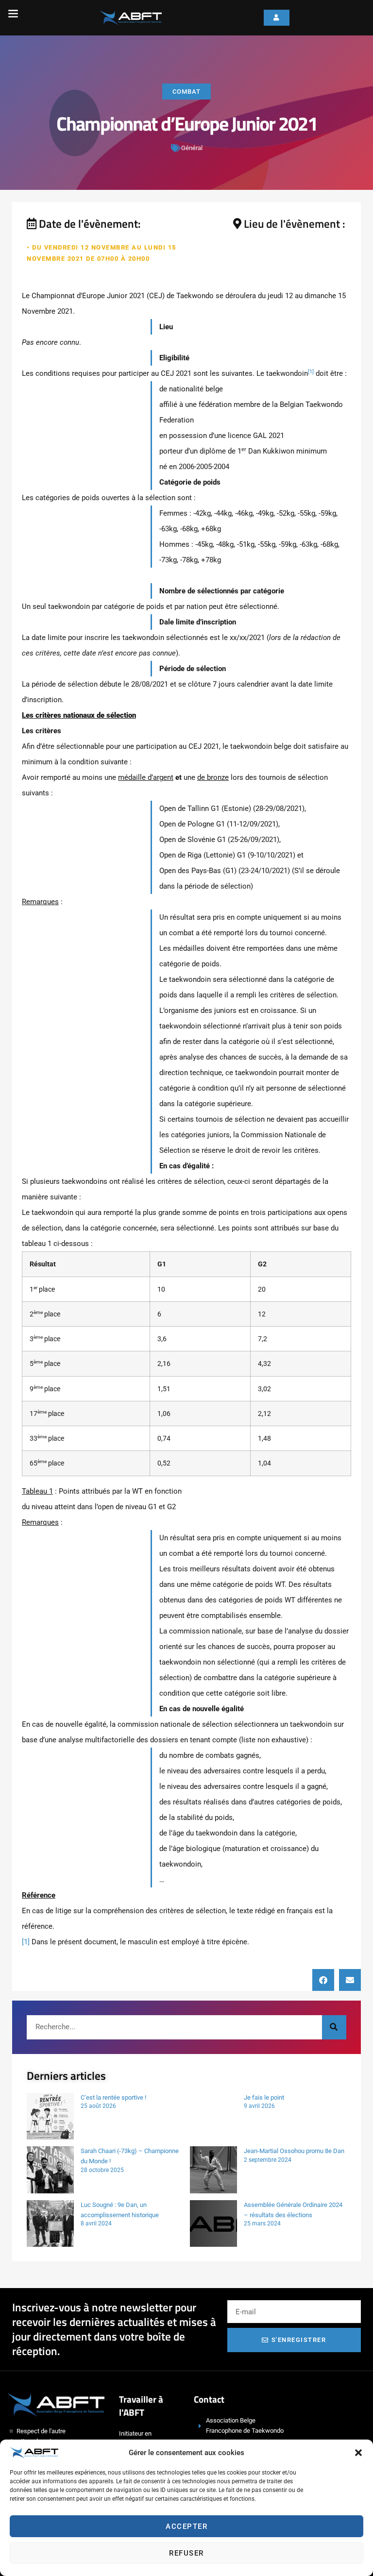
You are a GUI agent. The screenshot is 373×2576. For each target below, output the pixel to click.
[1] (26, 1942)
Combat (186, 92)
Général (192, 148)
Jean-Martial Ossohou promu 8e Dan (294, 2151)
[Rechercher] (334, 2027)
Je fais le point (264, 2097)
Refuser (186, 2553)
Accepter (186, 2526)
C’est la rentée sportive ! (113, 2097)
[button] (358, 2453)
